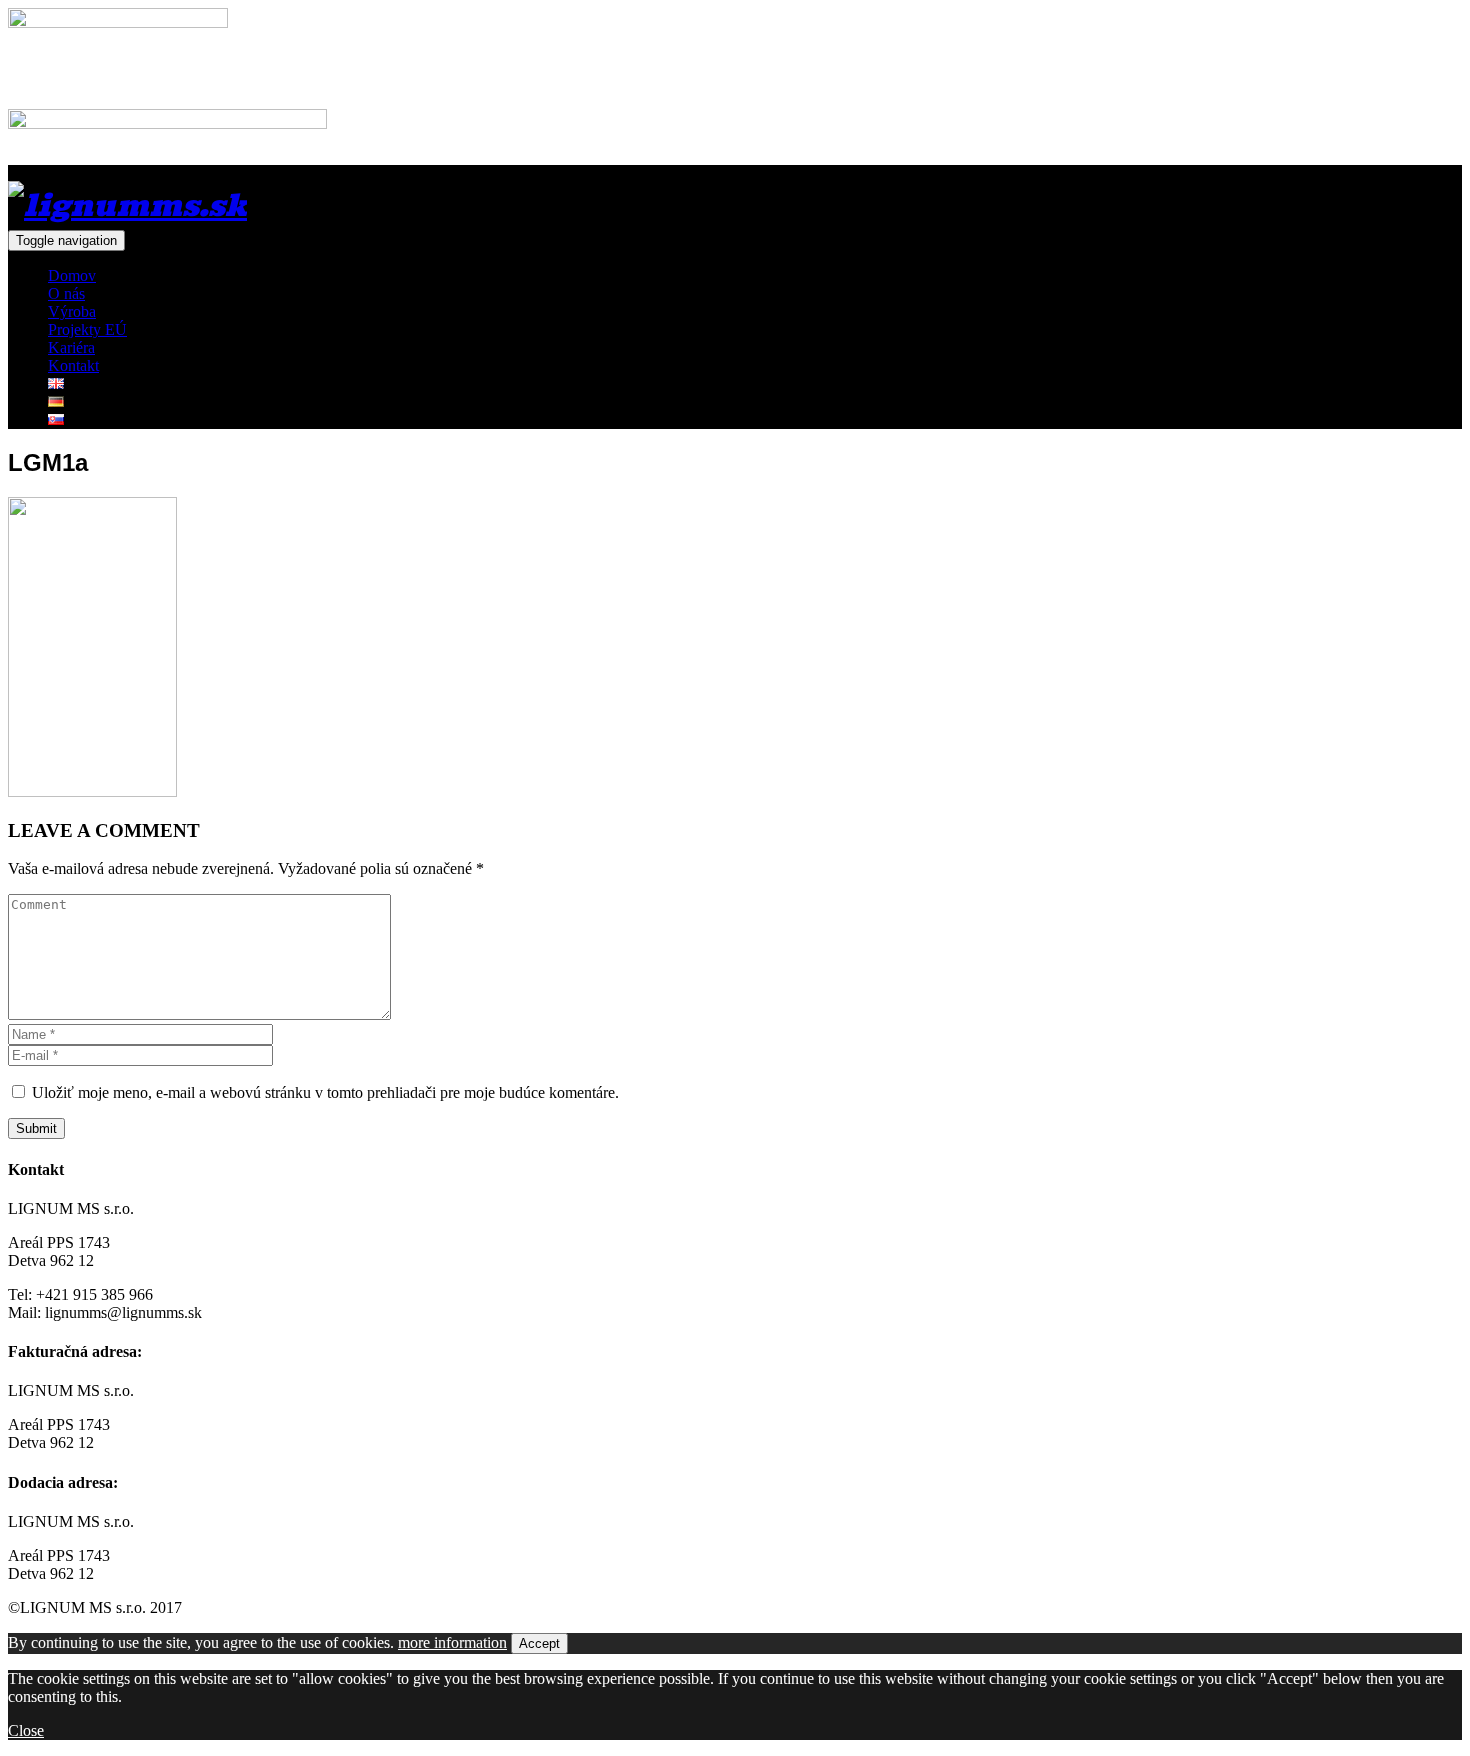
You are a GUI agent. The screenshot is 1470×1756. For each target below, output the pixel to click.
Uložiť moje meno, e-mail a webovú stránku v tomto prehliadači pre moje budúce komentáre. (325, 1092)
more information (452, 1642)
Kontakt (73, 365)
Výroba (72, 311)
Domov (72, 275)
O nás (66, 293)
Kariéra (71, 347)
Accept (539, 1643)
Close (26, 1730)
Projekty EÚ (87, 329)
